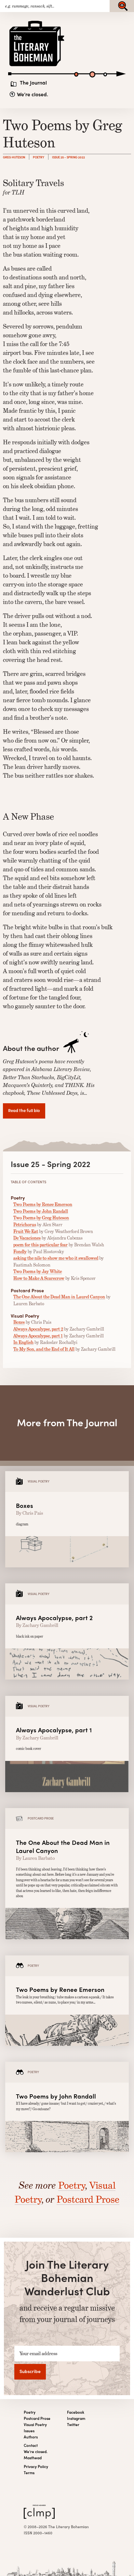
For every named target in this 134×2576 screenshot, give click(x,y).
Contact (31, 2445)
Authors (31, 2437)
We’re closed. (33, 94)
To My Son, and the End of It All (44, 1349)
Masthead (33, 2458)
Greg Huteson (14, 157)
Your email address (38, 2354)
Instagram (76, 2418)
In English (23, 1342)
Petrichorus (25, 1225)
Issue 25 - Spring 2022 (68, 157)
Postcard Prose (88, 2199)
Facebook (76, 2412)
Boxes (19, 1322)
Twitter (73, 2425)
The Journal (33, 83)
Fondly (20, 1252)
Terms (29, 2473)
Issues (29, 2431)
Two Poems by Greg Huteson (41, 1218)
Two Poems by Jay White (38, 1271)
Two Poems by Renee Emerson (43, 1204)
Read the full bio (24, 1110)
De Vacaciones (27, 1238)
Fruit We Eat (26, 1231)
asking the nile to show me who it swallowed (56, 1258)
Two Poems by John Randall (41, 1211)
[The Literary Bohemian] (37, 66)
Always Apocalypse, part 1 (38, 1336)
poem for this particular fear (40, 1245)
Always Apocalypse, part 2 (38, 1329)
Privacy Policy (36, 2467)
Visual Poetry (35, 2425)
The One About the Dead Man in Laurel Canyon (59, 1297)
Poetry (39, 157)
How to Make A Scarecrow (39, 1278)
